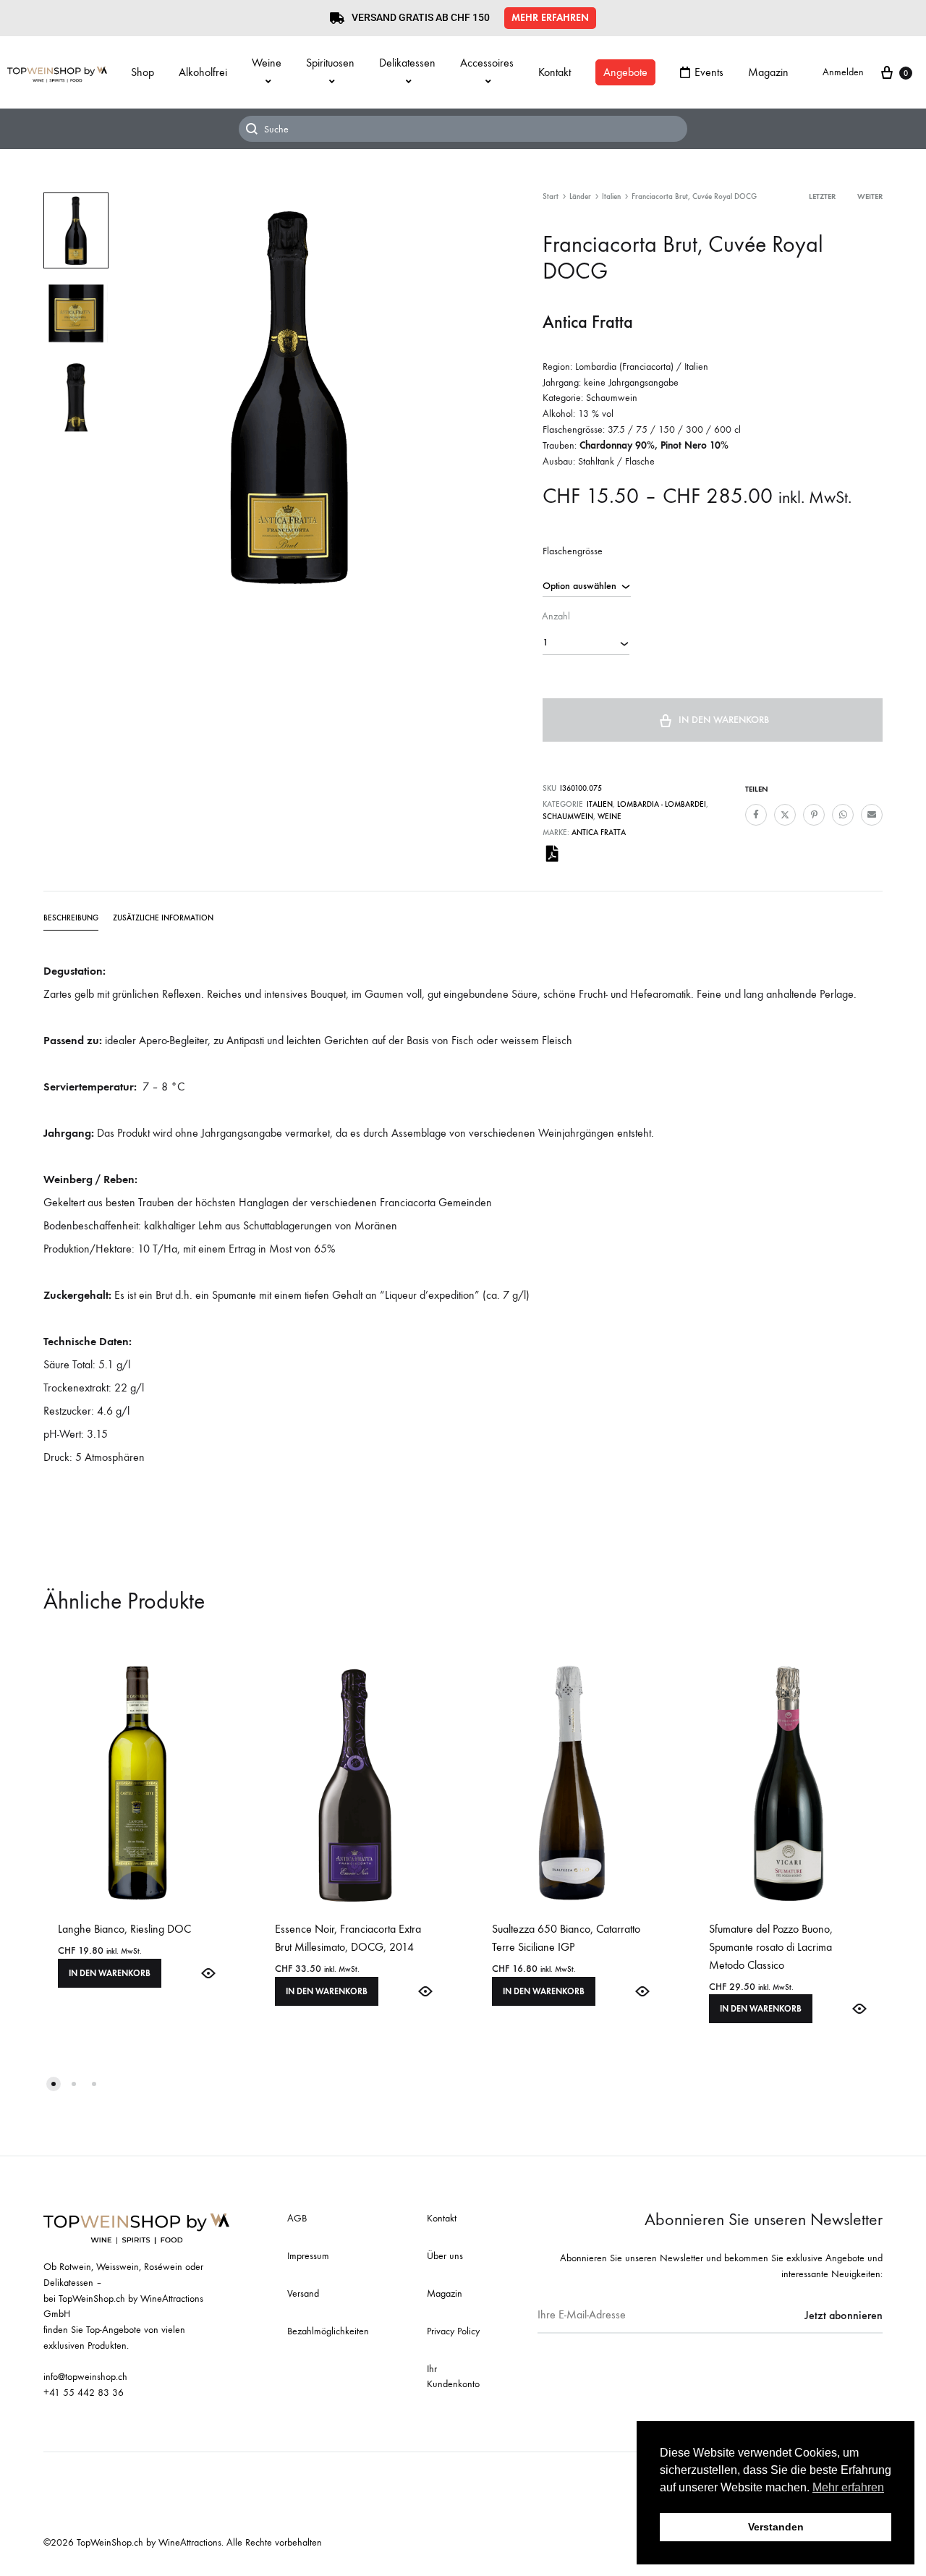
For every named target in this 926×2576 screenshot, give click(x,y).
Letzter (822, 196)
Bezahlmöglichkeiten (328, 2331)
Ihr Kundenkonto (453, 2377)
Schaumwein (568, 817)
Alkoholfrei (203, 72)
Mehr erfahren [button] (848, 2487)
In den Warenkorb (724, 720)
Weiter (870, 196)
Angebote (625, 72)
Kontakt (555, 72)
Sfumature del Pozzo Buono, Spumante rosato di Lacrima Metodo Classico (771, 1947)
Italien (611, 196)
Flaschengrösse (573, 551)
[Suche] (463, 129)
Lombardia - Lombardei (662, 804)
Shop (143, 72)
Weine (267, 63)
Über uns (445, 2256)
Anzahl (556, 616)
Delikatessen (407, 63)
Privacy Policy (453, 2331)
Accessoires (487, 63)
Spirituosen (330, 63)
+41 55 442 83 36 (84, 2393)
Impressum (308, 2256)
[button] (550, 18)
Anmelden (843, 72)
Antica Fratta (599, 832)
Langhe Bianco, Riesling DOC (124, 1929)
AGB (297, 2218)
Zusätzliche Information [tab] (163, 918)
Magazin (768, 72)
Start (551, 196)
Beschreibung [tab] (71, 918)
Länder (580, 196)
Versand (303, 2293)
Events (709, 72)
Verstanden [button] (776, 2527)
